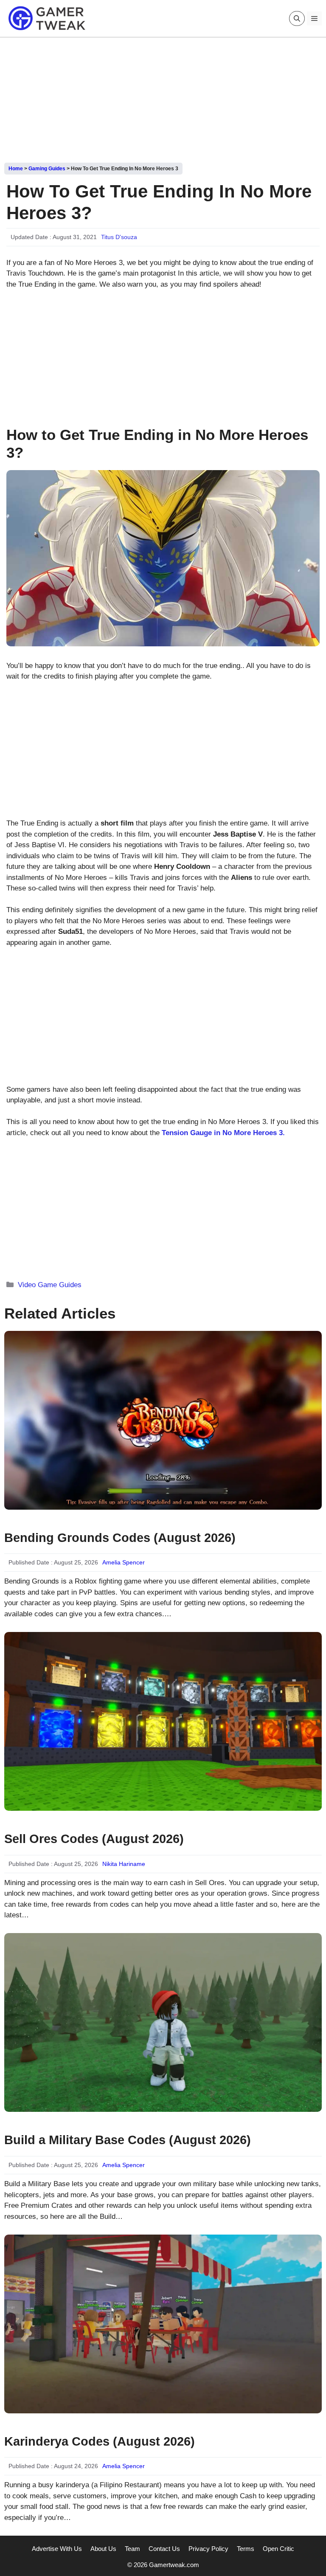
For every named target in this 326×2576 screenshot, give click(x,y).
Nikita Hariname (124, 1864)
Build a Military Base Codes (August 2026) (128, 2140)
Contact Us (164, 2549)
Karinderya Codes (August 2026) (100, 2441)
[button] (297, 18)
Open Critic (278, 2549)
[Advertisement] (163, 97)
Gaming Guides (47, 169)
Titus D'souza (119, 237)
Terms (246, 2549)
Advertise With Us (57, 2549)
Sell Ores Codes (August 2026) (94, 1839)
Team (132, 2549)
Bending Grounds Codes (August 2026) (120, 1538)
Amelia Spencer (124, 1562)
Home (16, 169)
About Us (103, 2549)
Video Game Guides (50, 1285)
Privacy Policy (208, 2549)
